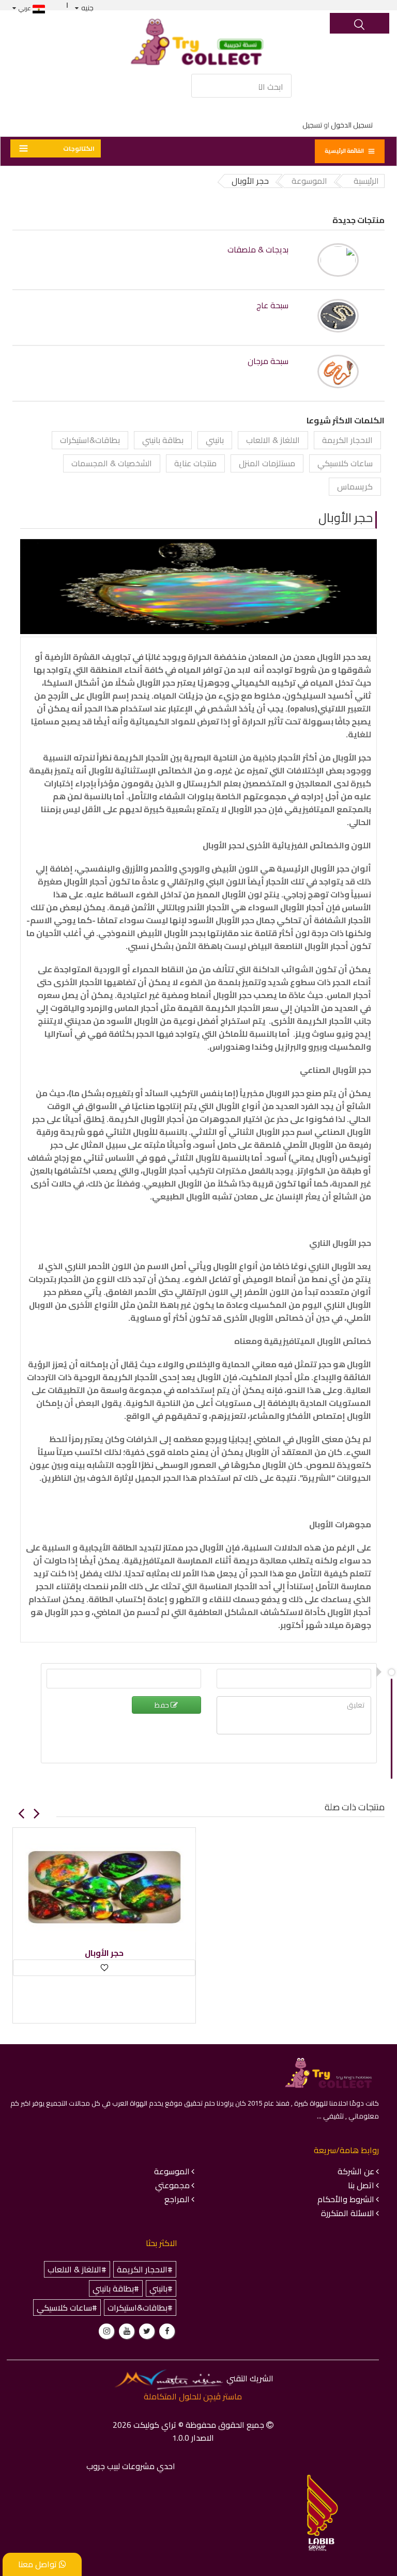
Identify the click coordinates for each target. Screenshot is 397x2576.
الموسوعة (172, 2171)
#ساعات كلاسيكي (67, 2308)
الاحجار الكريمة (347, 440)
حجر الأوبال (346, 518)
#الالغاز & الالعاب (77, 2269)
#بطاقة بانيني (116, 2288)
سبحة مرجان (268, 361)
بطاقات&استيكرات (90, 440)
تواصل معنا (39, 2564)
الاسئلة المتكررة (348, 2213)
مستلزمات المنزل (267, 463)
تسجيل (312, 125)
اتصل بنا (361, 2185)
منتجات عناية (195, 463)
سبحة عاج (272, 305)
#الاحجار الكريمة (145, 2269)
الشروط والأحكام (346, 2199)
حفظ (163, 1705)
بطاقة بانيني (163, 440)
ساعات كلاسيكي (345, 463)
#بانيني (161, 2288)
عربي (26, 8)
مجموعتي (172, 2185)
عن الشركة (356, 2171)
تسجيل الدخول (352, 125)
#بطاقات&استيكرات (140, 2308)
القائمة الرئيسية (344, 151)
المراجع (177, 2199)
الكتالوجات (79, 148)
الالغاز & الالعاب (273, 440)
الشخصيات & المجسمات (112, 463)
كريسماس (355, 486)
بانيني (215, 440)
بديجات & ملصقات (258, 250)
